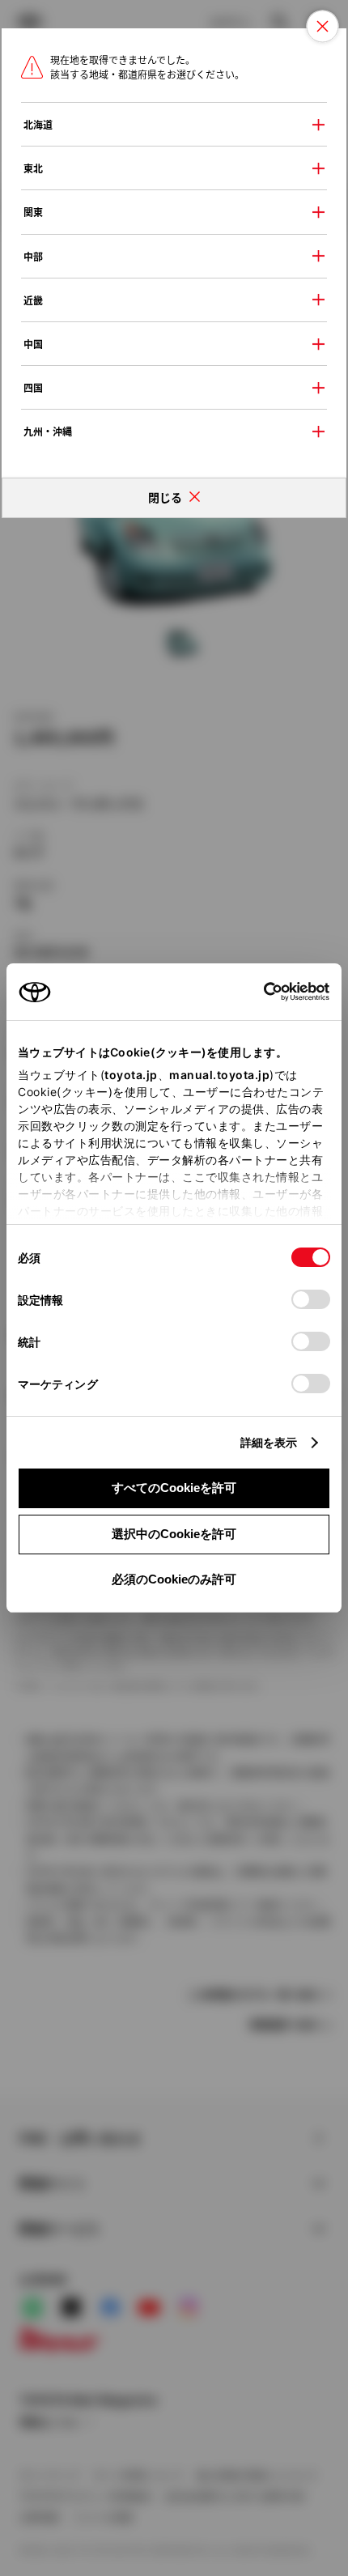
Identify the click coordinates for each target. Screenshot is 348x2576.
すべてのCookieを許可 (174, 1488)
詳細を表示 (269, 1442)
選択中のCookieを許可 (174, 1534)
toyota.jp (131, 1075)
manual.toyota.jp (219, 1075)
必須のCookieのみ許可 (174, 1579)
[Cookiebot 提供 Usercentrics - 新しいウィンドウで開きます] (259, 992)
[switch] (311, 1299)
